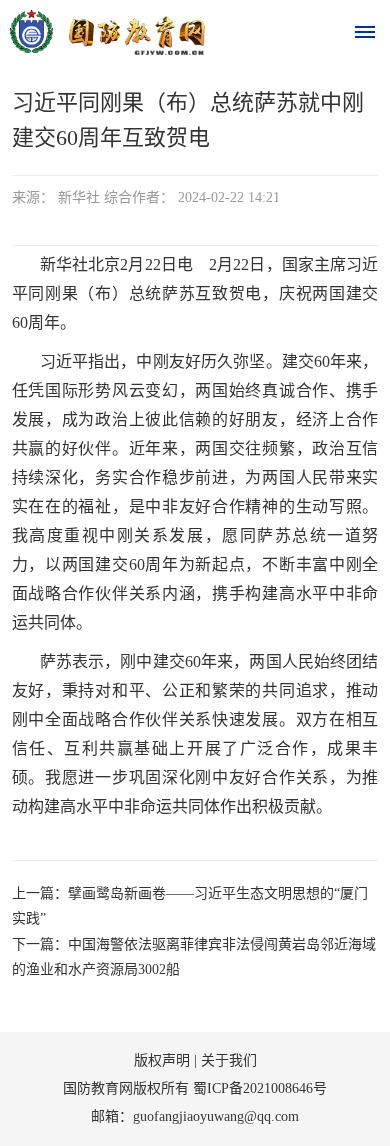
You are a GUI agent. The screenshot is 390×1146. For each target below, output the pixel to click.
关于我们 (229, 1060)
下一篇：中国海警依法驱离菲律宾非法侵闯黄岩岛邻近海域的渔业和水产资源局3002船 (194, 957)
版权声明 (162, 1060)
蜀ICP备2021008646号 (260, 1088)
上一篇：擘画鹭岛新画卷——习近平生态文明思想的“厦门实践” (190, 906)
